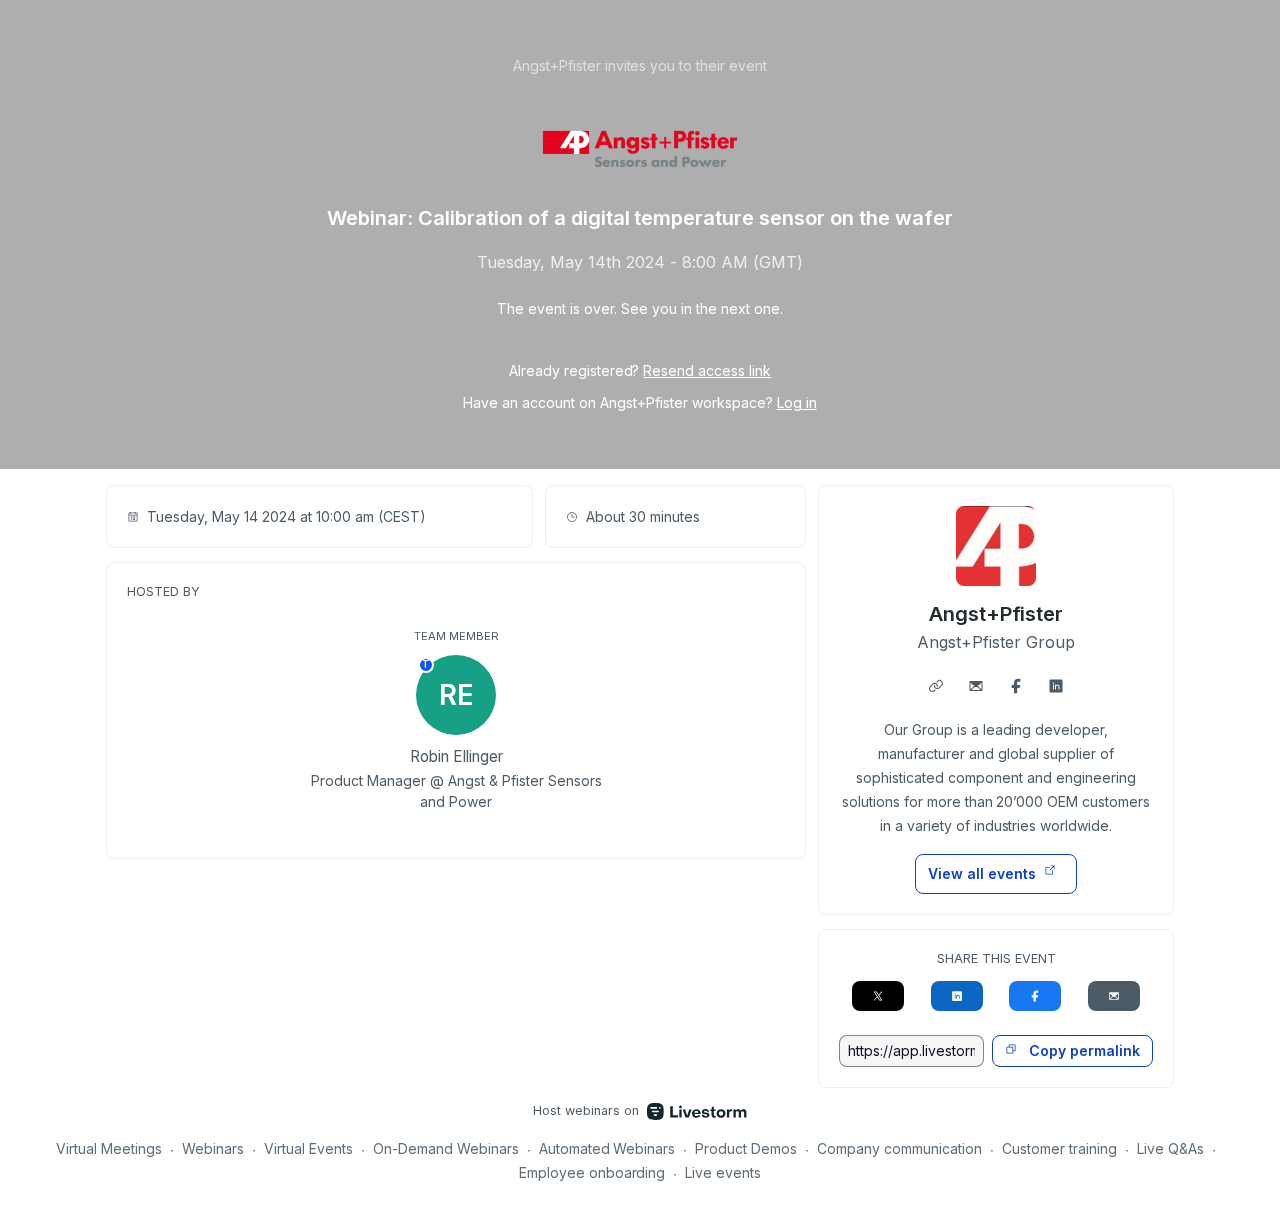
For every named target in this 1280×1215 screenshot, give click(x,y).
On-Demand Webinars (446, 1148)
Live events (723, 1172)
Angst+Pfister (996, 614)
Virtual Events (308, 1148)
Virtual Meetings (109, 1148)
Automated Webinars (607, 1148)
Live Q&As (1170, 1148)
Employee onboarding (592, 1172)
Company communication (899, 1148)
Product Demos (746, 1148)
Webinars (213, 1148)
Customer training (1059, 1148)
